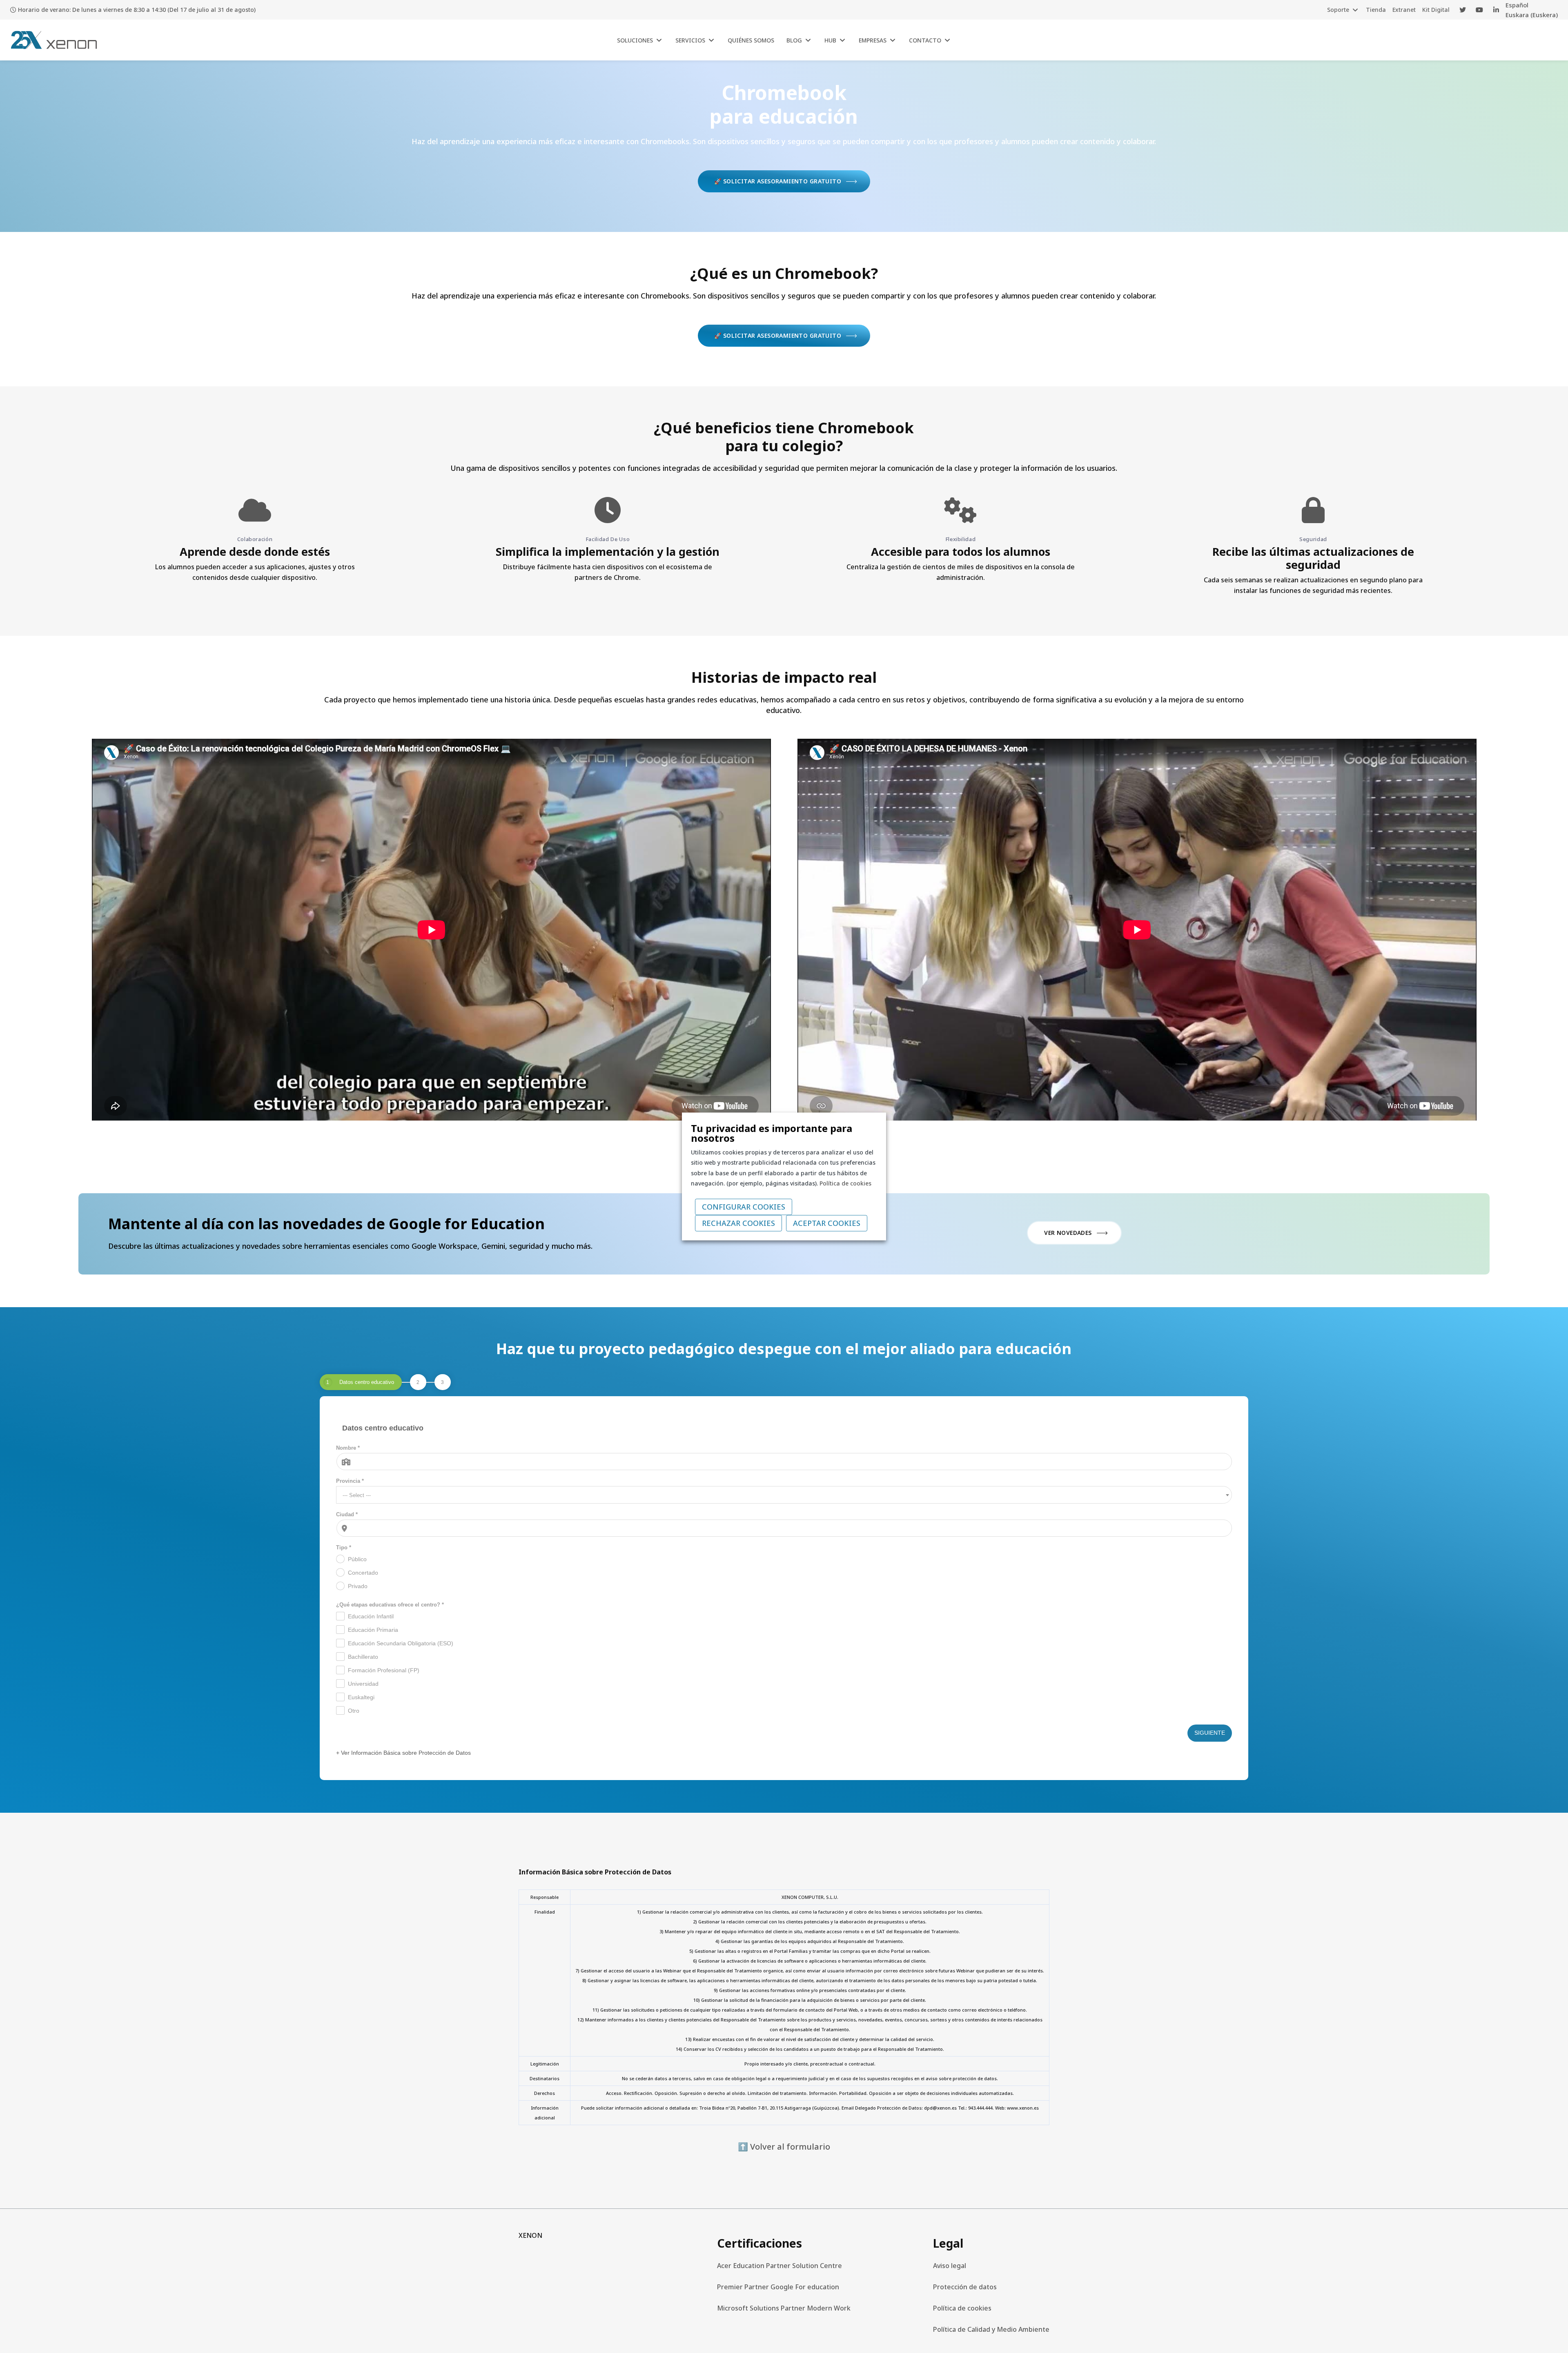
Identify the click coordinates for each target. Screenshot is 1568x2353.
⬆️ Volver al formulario (784, 2147)
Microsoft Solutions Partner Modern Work (784, 2308)
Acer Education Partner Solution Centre (780, 2266)
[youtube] (1479, 10)
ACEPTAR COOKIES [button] (827, 1223)
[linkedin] (1496, 10)
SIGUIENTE (1210, 1733)
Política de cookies (962, 2308)
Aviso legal (950, 2266)
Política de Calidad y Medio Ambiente (991, 2329)
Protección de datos (965, 2287)
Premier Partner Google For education (778, 2287)
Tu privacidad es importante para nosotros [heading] (772, 1133)
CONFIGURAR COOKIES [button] (744, 1207)
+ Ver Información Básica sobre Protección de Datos (403, 1753)
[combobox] (784, 1495)
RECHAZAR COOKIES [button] (738, 1223)
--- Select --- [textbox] (357, 1495)
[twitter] (1463, 10)
